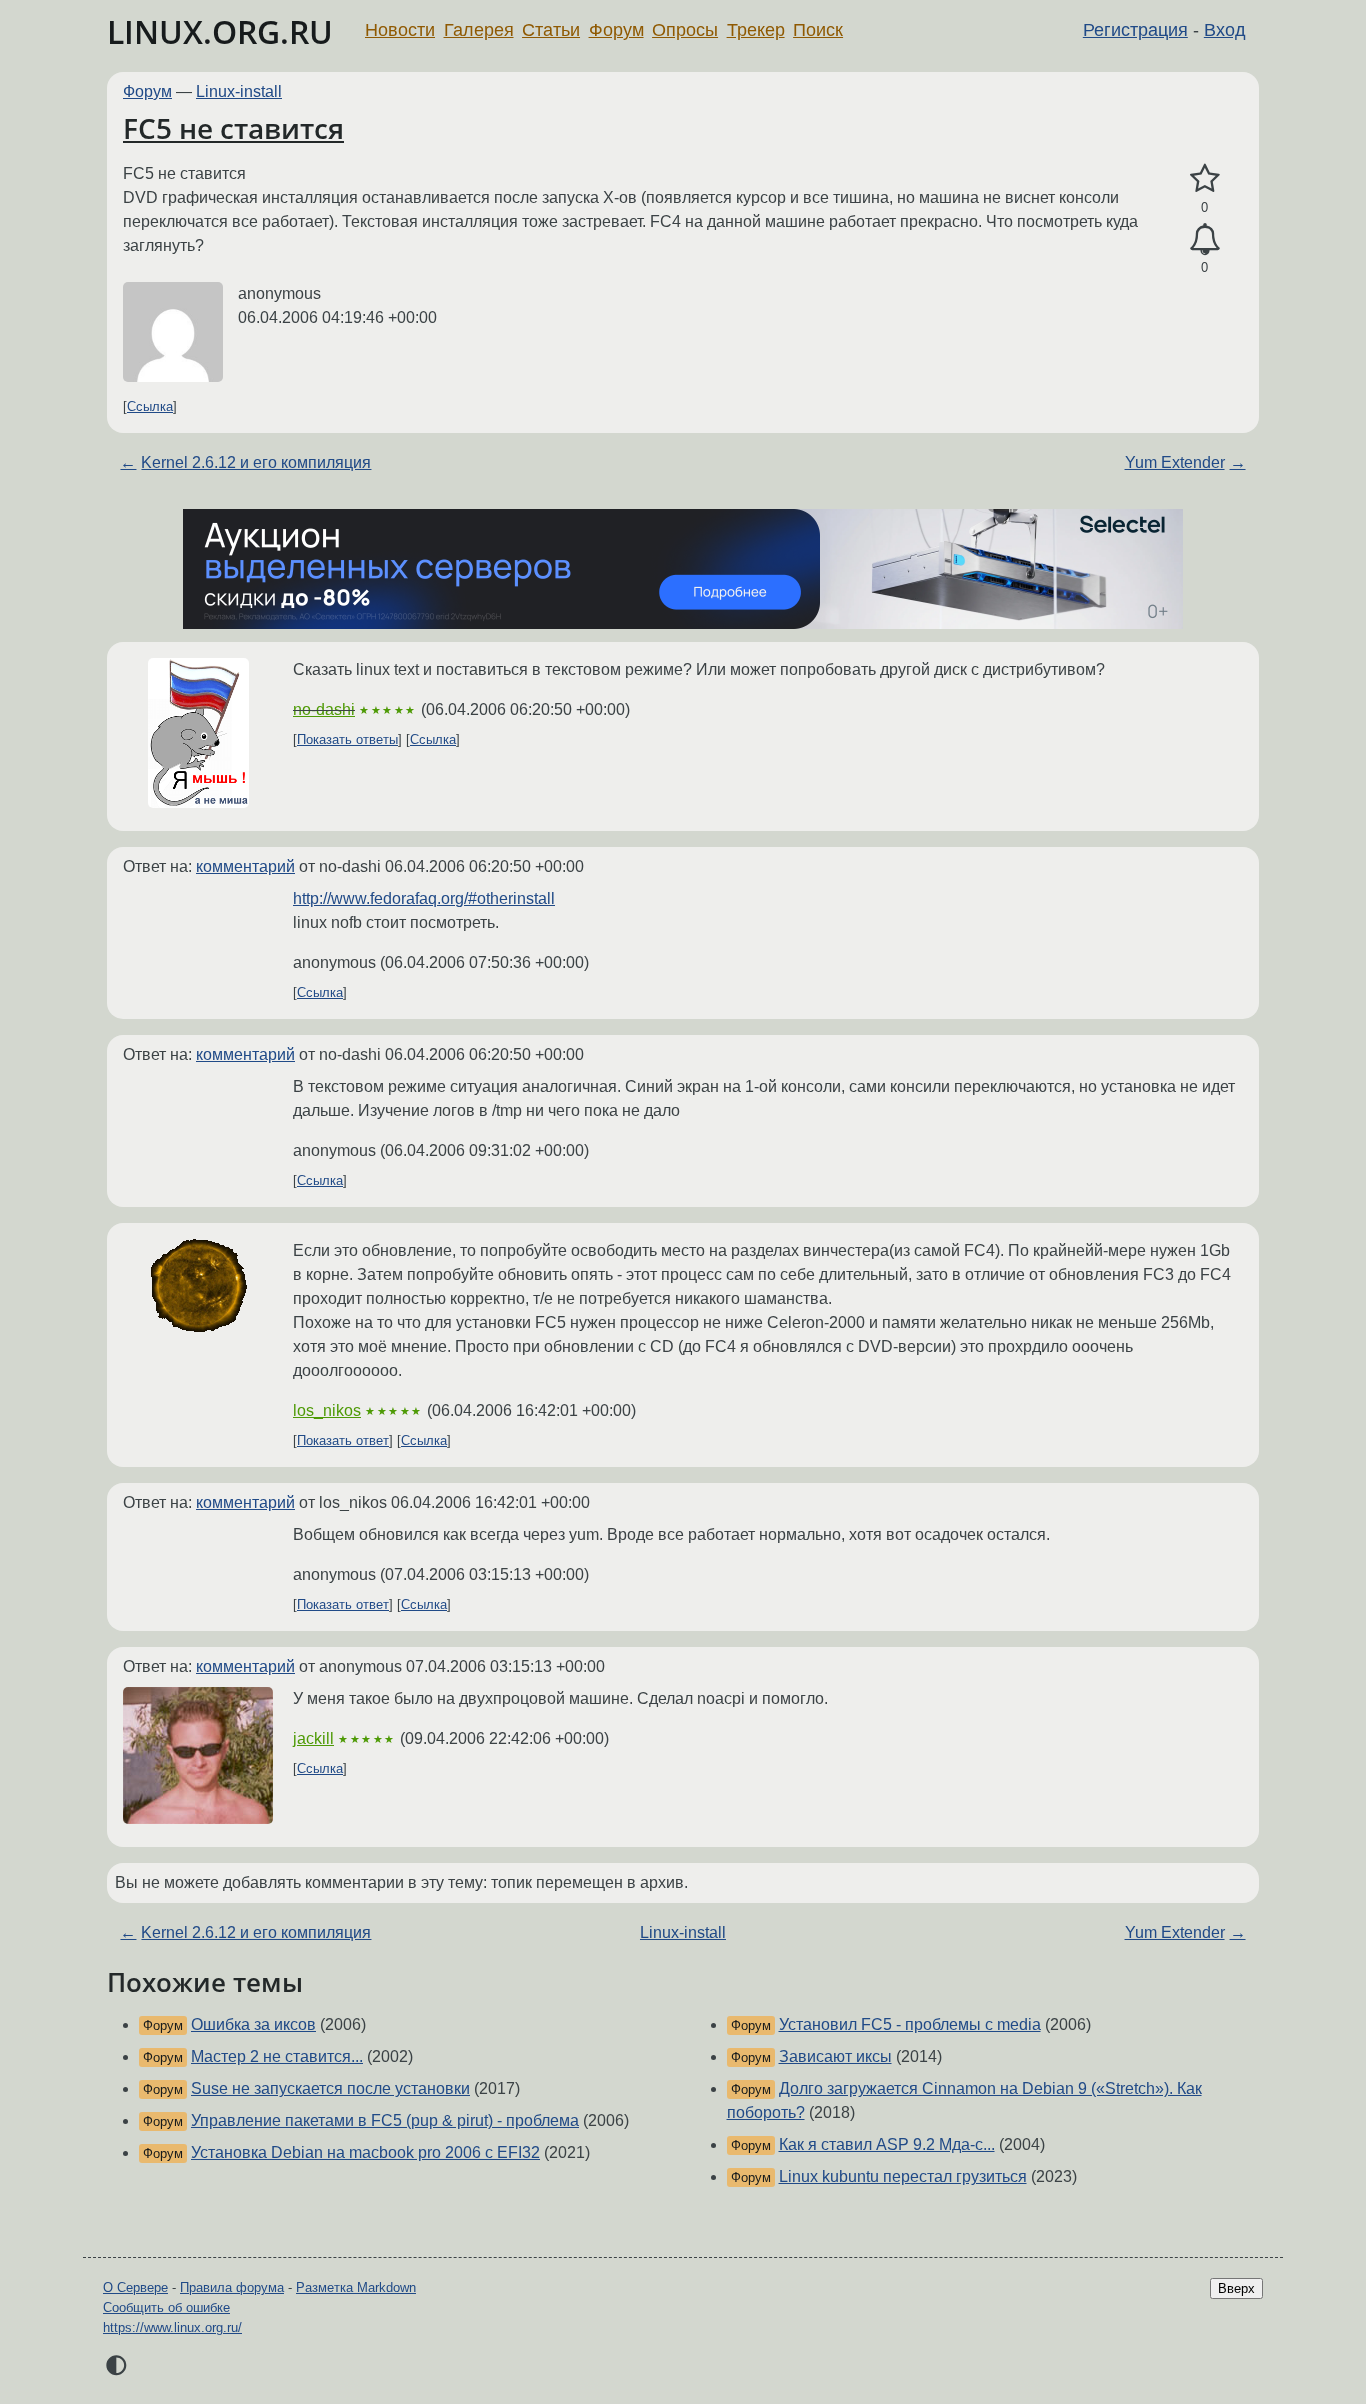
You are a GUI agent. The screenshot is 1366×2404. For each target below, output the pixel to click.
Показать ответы (347, 739)
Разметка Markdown (356, 2287)
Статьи (551, 30)
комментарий (245, 866)
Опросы (685, 30)
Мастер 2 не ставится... (277, 2056)
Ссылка (150, 406)
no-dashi (324, 709)
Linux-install (239, 91)
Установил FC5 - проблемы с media (910, 2024)
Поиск (818, 30)
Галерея (479, 30)
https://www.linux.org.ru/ (172, 2327)
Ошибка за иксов (253, 2024)
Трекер (756, 30)
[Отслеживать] (1204, 240)
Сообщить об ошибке (166, 2307)
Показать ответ (343, 1440)
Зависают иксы (835, 2056)
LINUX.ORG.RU (220, 31)
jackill (313, 1738)
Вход (1225, 30)
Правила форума (232, 2287)
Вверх (1236, 2288)
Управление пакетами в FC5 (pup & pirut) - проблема (385, 2120)
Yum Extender (1175, 462)
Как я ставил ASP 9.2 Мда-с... (887, 2144)
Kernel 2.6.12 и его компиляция (256, 462)
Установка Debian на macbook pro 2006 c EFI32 (365, 2152)
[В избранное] (1204, 179)
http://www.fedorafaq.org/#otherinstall (424, 898)
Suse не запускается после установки (330, 2088)
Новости (400, 30)
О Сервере (135, 2287)
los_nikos (327, 1410)
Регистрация (1135, 30)
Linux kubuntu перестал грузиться (903, 2176)
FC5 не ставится (233, 128)
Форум (616, 30)
